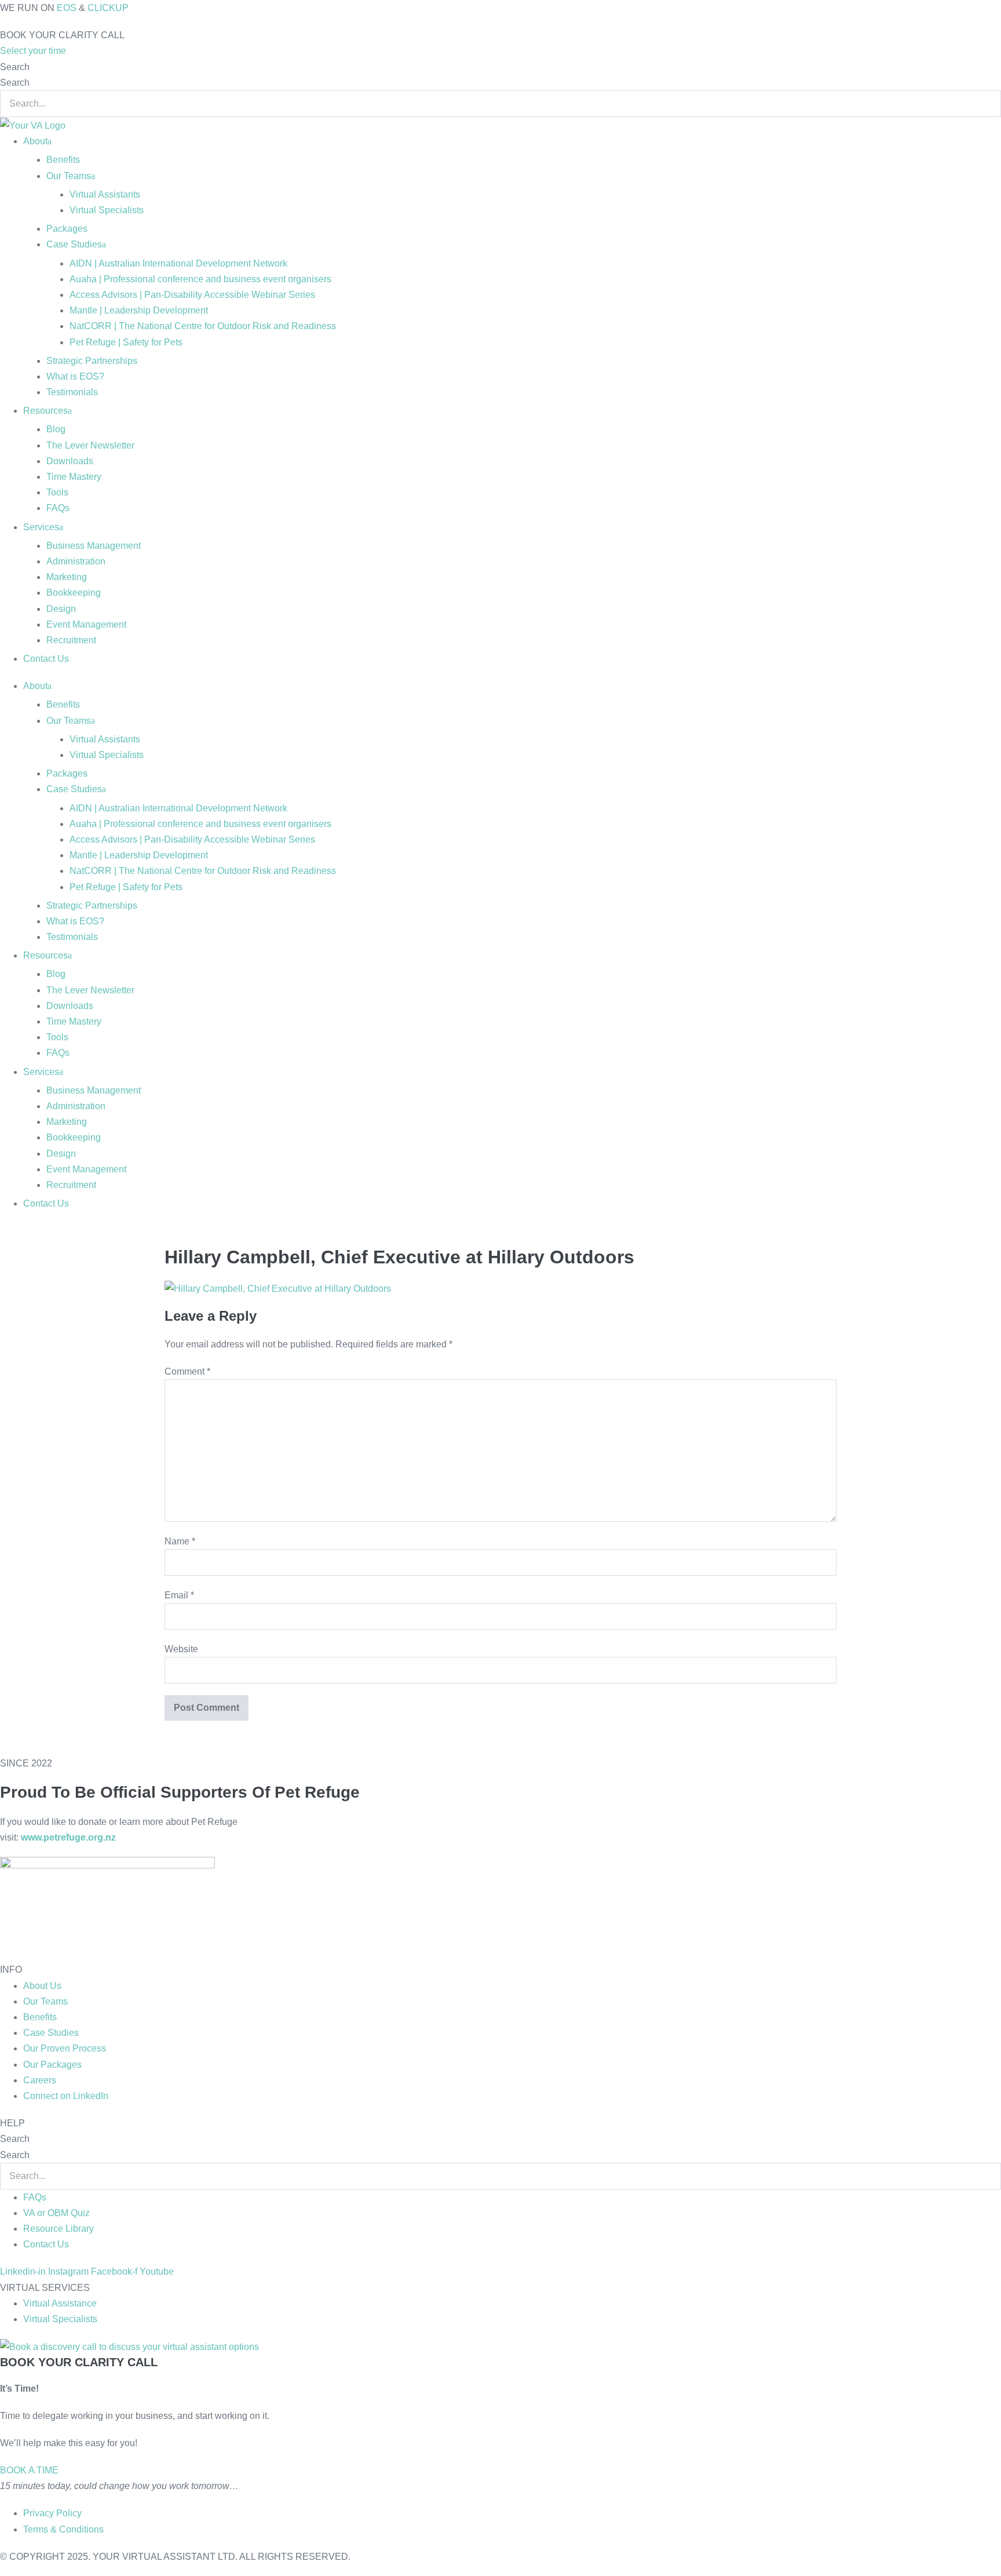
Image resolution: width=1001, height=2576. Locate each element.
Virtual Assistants (105, 194)
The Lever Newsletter (90, 445)
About (35, 141)
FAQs (58, 508)
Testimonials (72, 392)
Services (41, 527)
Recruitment (71, 640)
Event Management (86, 624)
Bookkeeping (74, 593)
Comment (187, 1371)
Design (61, 609)
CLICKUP (108, 8)
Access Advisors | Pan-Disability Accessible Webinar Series (192, 295)
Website (181, 1649)
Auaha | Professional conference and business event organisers (200, 279)
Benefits (63, 160)
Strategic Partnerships (92, 361)
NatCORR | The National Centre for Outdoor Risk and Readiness (203, 326)
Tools (57, 492)
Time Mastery (74, 477)
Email (179, 1595)
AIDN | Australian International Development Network (178, 263)
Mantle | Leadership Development (139, 310)
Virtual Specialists (107, 210)
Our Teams (69, 176)
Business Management (94, 546)
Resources (45, 411)
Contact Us (46, 659)
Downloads (70, 461)
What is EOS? (75, 376)
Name (180, 1541)
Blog (56, 429)
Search (15, 67)
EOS (67, 8)
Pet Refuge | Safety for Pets (126, 342)
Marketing (67, 577)
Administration (76, 561)
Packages (67, 229)
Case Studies (74, 244)
